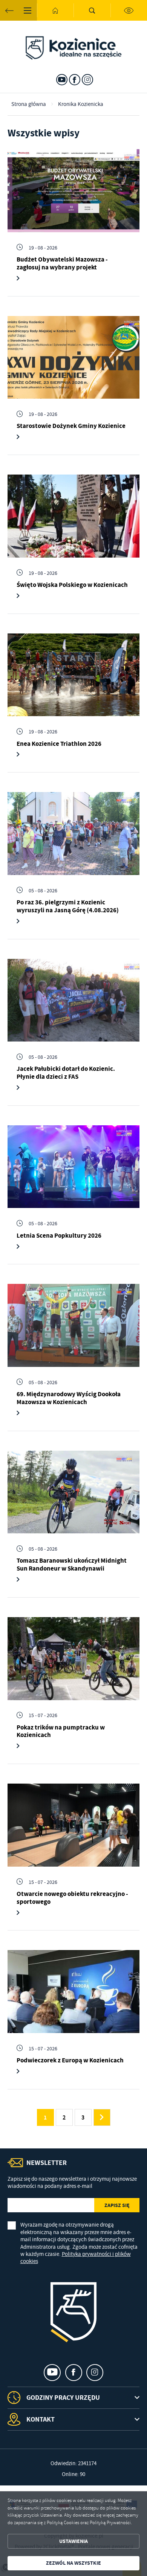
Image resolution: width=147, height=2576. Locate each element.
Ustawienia (73, 2541)
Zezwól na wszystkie (73, 2563)
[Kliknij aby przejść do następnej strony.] (102, 2117)
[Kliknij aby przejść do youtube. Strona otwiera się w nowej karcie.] (62, 80)
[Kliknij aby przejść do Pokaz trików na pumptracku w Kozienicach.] (73, 1659)
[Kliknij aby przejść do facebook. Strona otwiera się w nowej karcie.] (75, 80)
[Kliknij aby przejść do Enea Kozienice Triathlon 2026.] (73, 675)
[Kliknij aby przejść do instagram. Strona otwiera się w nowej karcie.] (87, 80)
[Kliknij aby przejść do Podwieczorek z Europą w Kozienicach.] (73, 1992)
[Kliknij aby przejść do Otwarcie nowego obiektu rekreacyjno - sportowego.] (73, 1825)
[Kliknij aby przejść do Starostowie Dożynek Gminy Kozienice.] (73, 358)
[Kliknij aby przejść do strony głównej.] (55, 10)
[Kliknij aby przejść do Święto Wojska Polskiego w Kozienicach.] (73, 516)
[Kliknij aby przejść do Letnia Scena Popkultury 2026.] (73, 1167)
